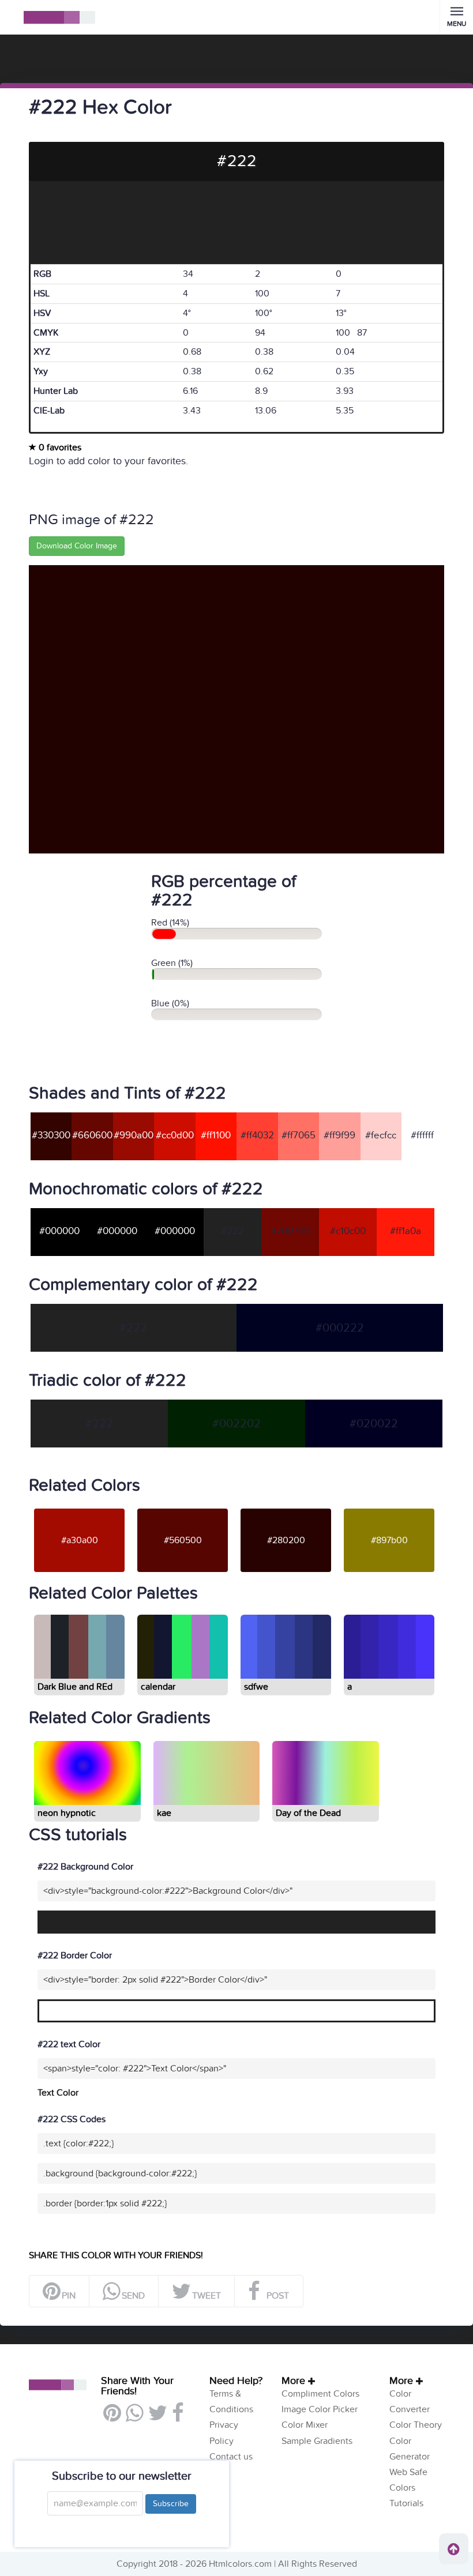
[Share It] (177, 2417)
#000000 (59, 1231)
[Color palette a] (388, 1674)
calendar (158, 1687)
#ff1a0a (406, 1231)
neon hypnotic (67, 1813)
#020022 (374, 1424)
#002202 (236, 1424)
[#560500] (183, 1508)
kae (164, 1813)
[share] (134, 2417)
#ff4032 (257, 1135)
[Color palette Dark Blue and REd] (78, 1674)
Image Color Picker (320, 2409)
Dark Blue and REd (75, 1687)
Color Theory (416, 2425)
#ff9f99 (339, 1135)
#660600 (92, 1135)
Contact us (231, 2457)
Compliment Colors (320, 2394)
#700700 (290, 1231)
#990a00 (134, 1135)
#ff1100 (216, 1135)
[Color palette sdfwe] (285, 1674)
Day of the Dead (308, 1813)
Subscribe (171, 2504)
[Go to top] (454, 2549)
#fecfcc (381, 1135)
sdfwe (256, 1687)
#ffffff (422, 1135)
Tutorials (406, 2503)
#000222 (340, 1328)
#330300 (51, 1135)
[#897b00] (389, 1508)
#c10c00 (348, 1231)
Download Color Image (77, 546)
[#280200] (286, 1508)
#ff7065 (299, 1135)
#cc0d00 (175, 1135)
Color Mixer (305, 2425)
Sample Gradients (317, 2441)
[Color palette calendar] (182, 1674)
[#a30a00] (79, 1508)
